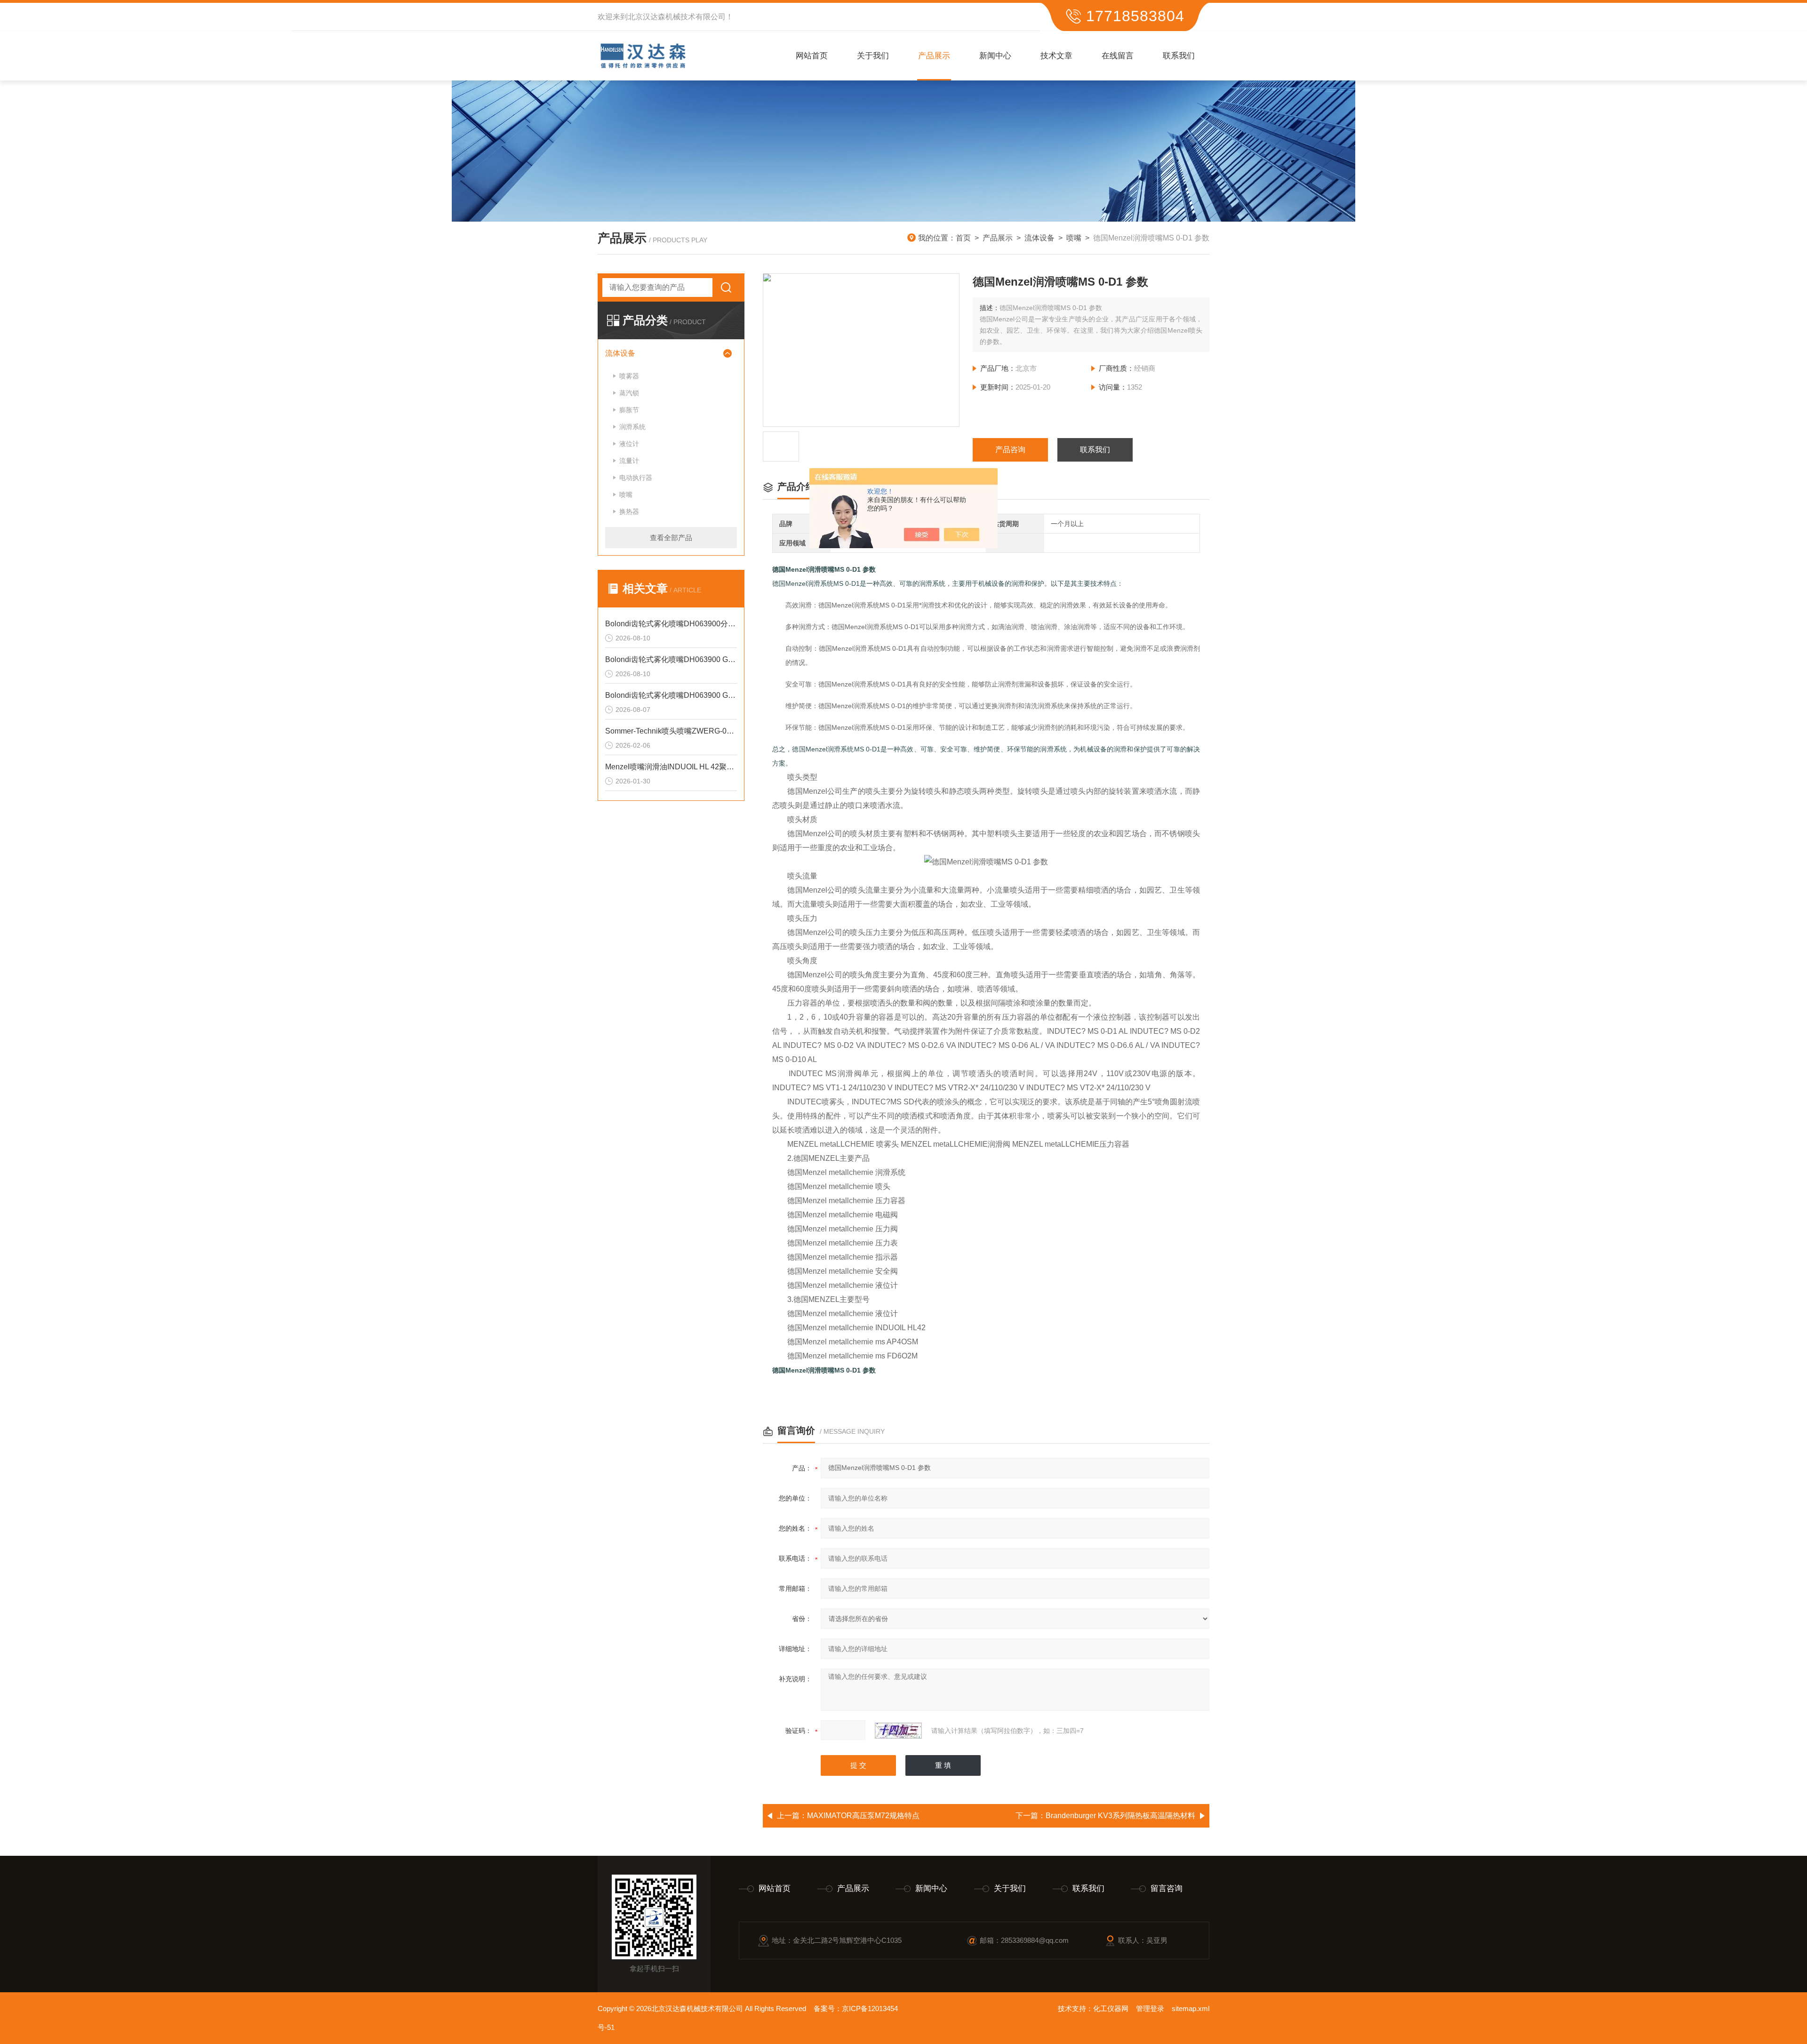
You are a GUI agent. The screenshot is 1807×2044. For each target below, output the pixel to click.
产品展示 (934, 56)
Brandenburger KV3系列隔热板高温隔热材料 (1120, 1816)
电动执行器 (636, 478)
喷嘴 (1074, 238)
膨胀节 (629, 410)
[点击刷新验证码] (898, 1731)
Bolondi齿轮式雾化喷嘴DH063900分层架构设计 (671, 624)
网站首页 (812, 56)
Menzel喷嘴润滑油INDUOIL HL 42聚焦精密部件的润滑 (671, 767)
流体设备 (1039, 238)
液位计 (629, 444)
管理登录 (1150, 2008)
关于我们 (873, 56)
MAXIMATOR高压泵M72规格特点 (863, 1816)
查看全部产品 (671, 538)
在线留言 (1118, 56)
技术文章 (1056, 56)
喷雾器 (629, 376)
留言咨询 (1167, 1888)
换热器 (629, 511)
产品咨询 (1010, 450)
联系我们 (1179, 56)
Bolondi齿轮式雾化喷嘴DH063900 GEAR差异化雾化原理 (671, 659)
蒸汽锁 (629, 393)
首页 (963, 238)
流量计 (629, 461)
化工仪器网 (1111, 2008)
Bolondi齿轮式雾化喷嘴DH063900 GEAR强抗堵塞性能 (671, 695)
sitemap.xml (1191, 2008)
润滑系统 (632, 427)
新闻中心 (995, 56)
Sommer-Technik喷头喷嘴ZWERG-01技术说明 (671, 731)
